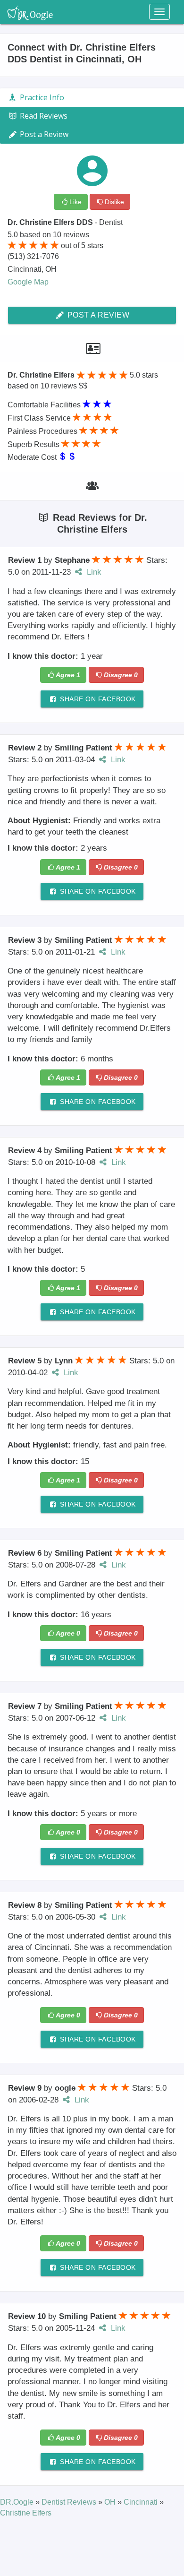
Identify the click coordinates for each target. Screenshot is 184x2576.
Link (93, 572)
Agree (68, 675)
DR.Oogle (18, 2502)
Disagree (121, 675)
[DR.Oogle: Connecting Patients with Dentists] (30, 12)
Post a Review (97, 315)
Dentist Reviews (70, 2502)
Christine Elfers (26, 2513)
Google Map (28, 282)
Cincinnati (142, 2502)
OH (111, 2502)
